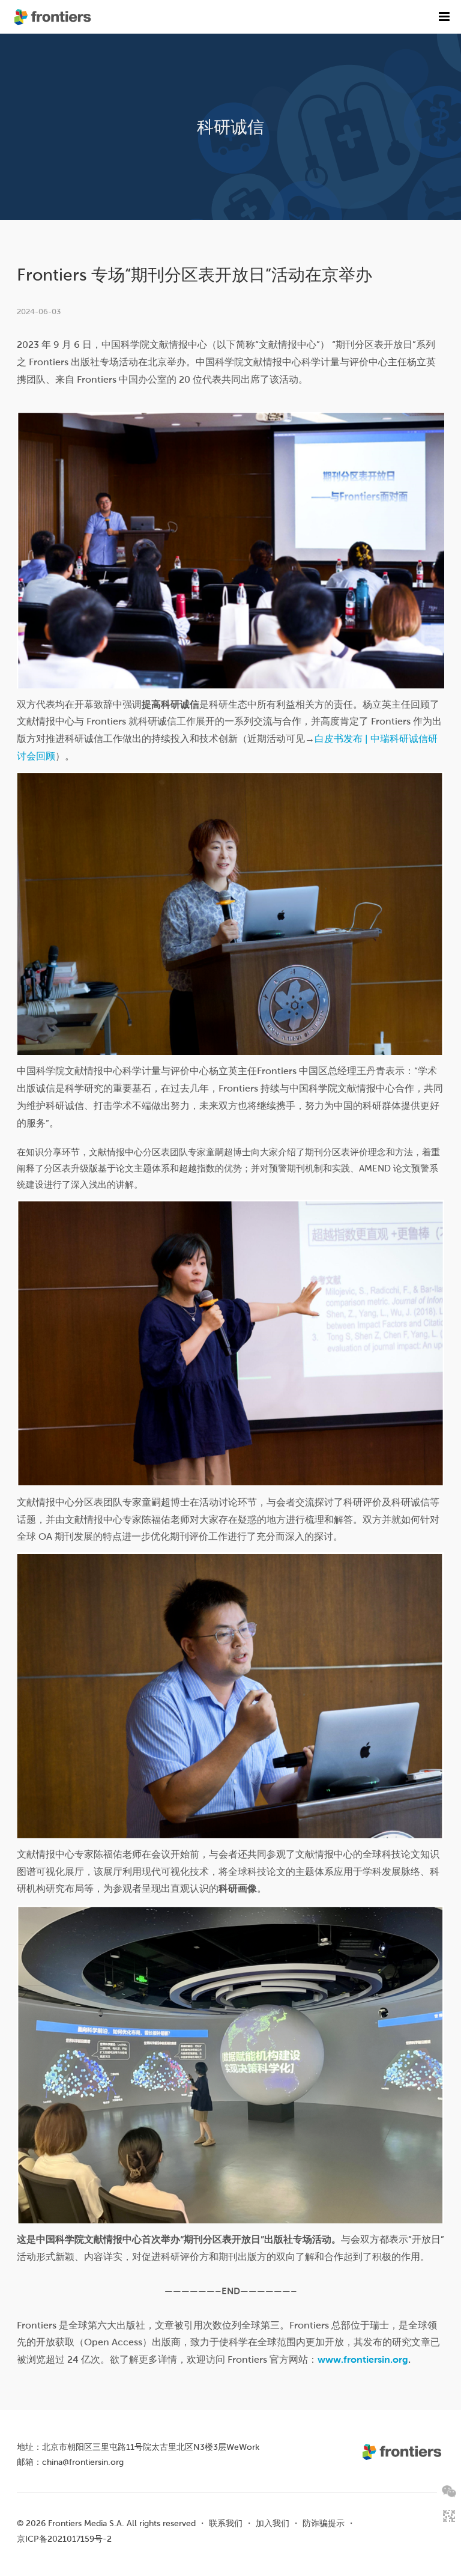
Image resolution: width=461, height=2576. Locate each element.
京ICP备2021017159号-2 (64, 2539)
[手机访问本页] (449, 2516)
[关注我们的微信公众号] (449, 2491)
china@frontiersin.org (83, 2462)
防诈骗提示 (324, 2523)
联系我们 (226, 2523)
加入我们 (273, 2523)
